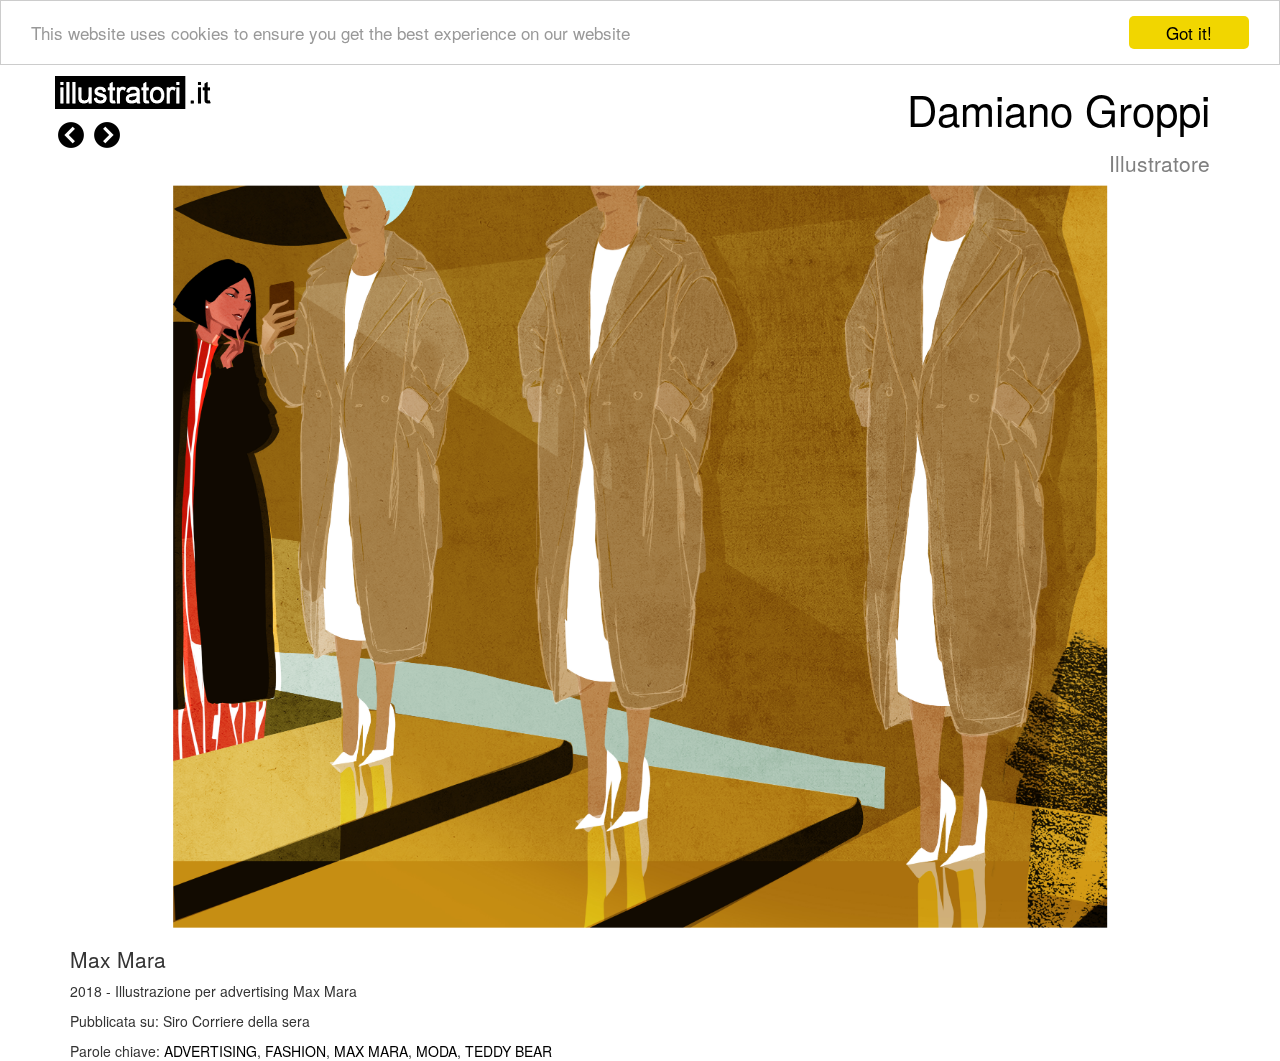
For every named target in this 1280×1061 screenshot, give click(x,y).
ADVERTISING (210, 1051)
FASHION (295, 1051)
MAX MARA (371, 1051)
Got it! (1189, 32)
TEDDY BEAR (508, 1051)
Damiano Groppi (1058, 109)
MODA (436, 1051)
